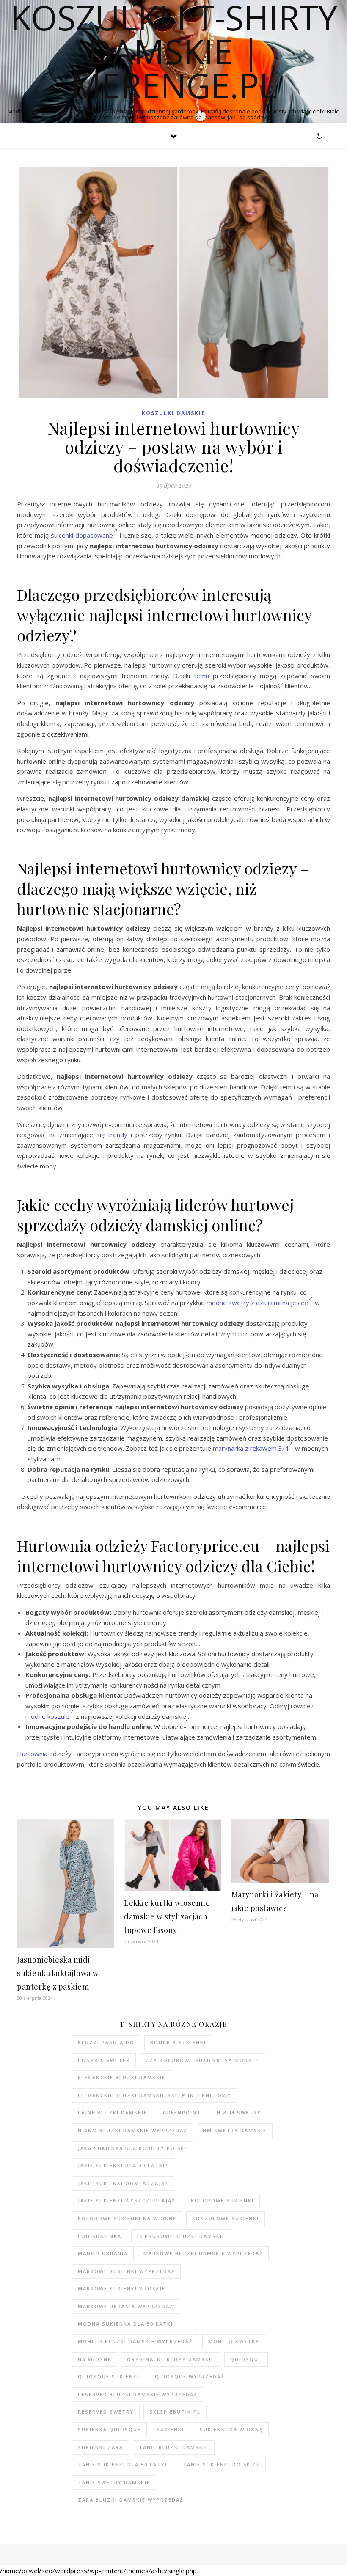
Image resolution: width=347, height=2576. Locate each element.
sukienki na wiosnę (231, 2429)
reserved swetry (106, 2412)
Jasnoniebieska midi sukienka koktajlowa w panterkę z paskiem (58, 1973)
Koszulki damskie (173, 413)
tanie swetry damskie (114, 2482)
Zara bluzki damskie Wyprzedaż (131, 2500)
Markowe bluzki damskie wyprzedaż (203, 2253)
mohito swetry (234, 2341)
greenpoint (182, 2113)
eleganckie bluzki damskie (122, 2077)
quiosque (246, 2359)
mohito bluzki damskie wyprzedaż (135, 2341)
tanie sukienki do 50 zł (221, 2465)
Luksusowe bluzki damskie (181, 2236)
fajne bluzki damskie (113, 2113)
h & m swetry (239, 2113)
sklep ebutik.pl (175, 2412)
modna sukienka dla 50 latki (125, 2324)
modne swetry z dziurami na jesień (257, 1303)
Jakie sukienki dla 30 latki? (123, 2165)
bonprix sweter (104, 2060)
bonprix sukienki (178, 2042)
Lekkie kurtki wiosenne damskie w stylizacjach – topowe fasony (169, 1916)
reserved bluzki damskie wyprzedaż (138, 2394)
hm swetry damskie (235, 2130)
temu (201, 676)
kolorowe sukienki (222, 2201)
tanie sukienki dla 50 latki (123, 2465)
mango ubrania (103, 2253)
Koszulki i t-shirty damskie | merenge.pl (174, 51)
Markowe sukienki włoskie (122, 2289)
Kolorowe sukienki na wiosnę (127, 2218)
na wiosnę (95, 2359)
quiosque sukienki (109, 2377)
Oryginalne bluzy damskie (171, 2359)
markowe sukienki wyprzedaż (126, 2271)
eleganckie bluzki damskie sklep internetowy (154, 2095)
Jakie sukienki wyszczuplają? (127, 2201)
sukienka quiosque (109, 2429)
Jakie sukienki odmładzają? (123, 2183)
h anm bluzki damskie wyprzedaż (132, 2130)
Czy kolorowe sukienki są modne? (202, 2060)
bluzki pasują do (106, 2042)
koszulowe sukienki (226, 2218)
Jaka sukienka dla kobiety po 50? (133, 2148)
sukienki (170, 2429)
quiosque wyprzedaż (190, 2377)
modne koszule (47, 1716)
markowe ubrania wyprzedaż (125, 2306)
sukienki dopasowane (82, 535)
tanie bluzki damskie (174, 2447)
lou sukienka (100, 2236)
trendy (118, 1135)
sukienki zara (101, 2447)
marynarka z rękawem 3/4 (251, 1448)
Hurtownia (32, 1754)
